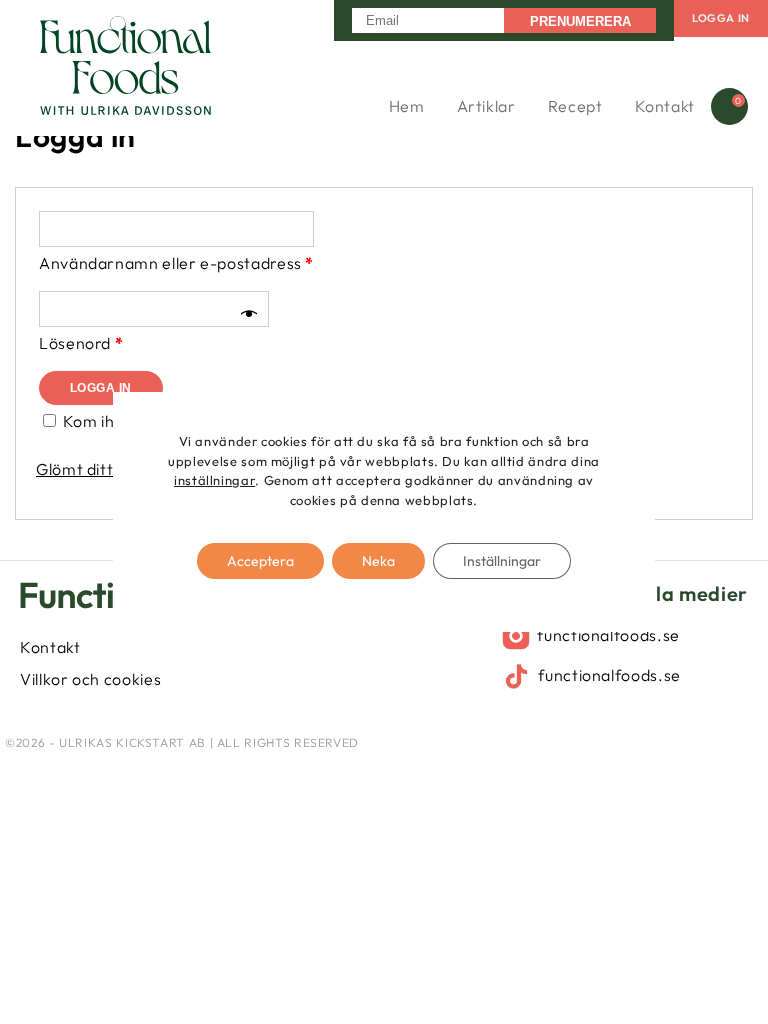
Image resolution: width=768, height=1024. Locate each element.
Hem (407, 106)
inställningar (214, 480)
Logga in (721, 18)
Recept (575, 106)
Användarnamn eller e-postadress (176, 263)
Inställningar (502, 561)
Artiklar (486, 106)
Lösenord (81, 343)
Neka (378, 561)
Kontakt (665, 106)
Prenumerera (580, 21)
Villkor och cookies (90, 679)
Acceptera (260, 561)
